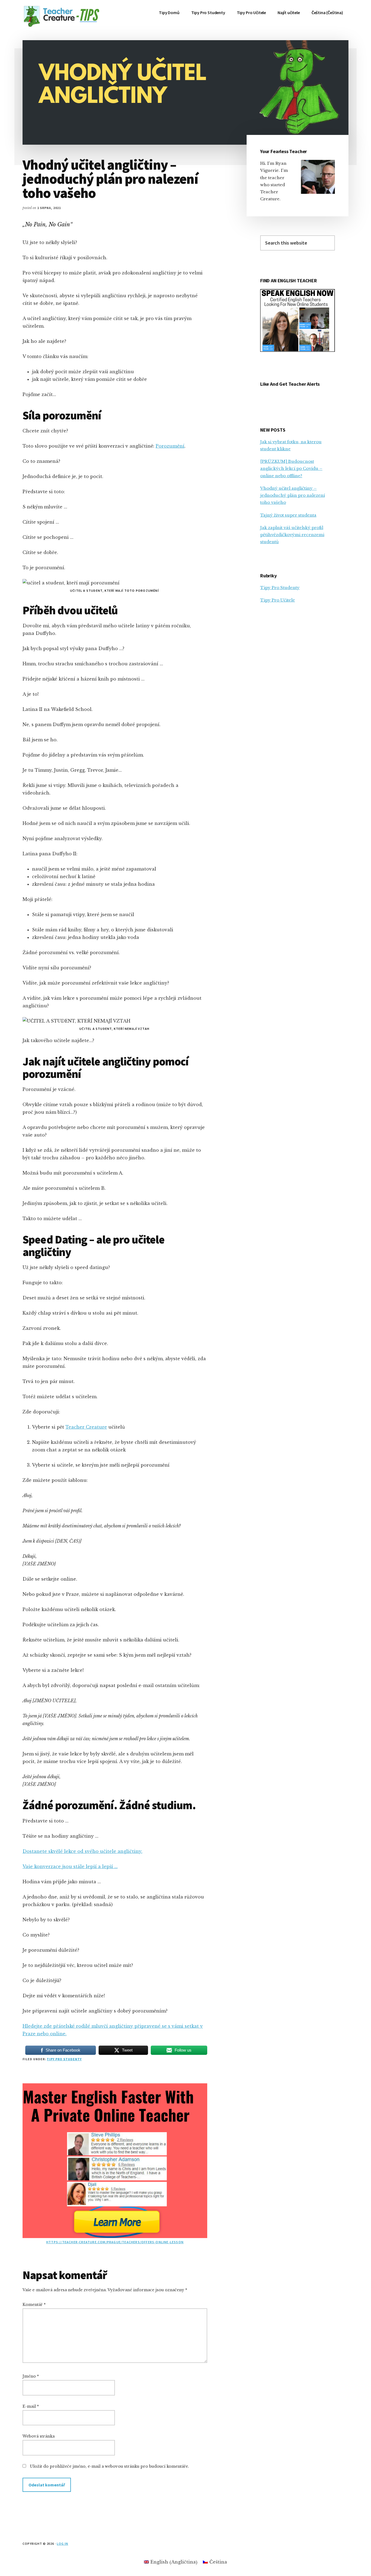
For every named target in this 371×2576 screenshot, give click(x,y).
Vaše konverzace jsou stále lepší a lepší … (70, 1866)
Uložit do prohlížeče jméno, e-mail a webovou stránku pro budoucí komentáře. (109, 2466)
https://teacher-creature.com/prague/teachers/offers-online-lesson (115, 2242)
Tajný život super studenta (288, 515)
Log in (62, 2544)
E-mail (31, 2406)
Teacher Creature (86, 1427)
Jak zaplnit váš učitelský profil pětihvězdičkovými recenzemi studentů (292, 535)
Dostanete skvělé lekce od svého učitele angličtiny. (82, 1851)
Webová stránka (39, 2436)
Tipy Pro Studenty (64, 2059)
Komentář (34, 2305)
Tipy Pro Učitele (278, 600)
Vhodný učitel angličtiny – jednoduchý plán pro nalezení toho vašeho (293, 495)
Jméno (31, 2376)
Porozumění (170, 446)
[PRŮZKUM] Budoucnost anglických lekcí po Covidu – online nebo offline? (291, 469)
